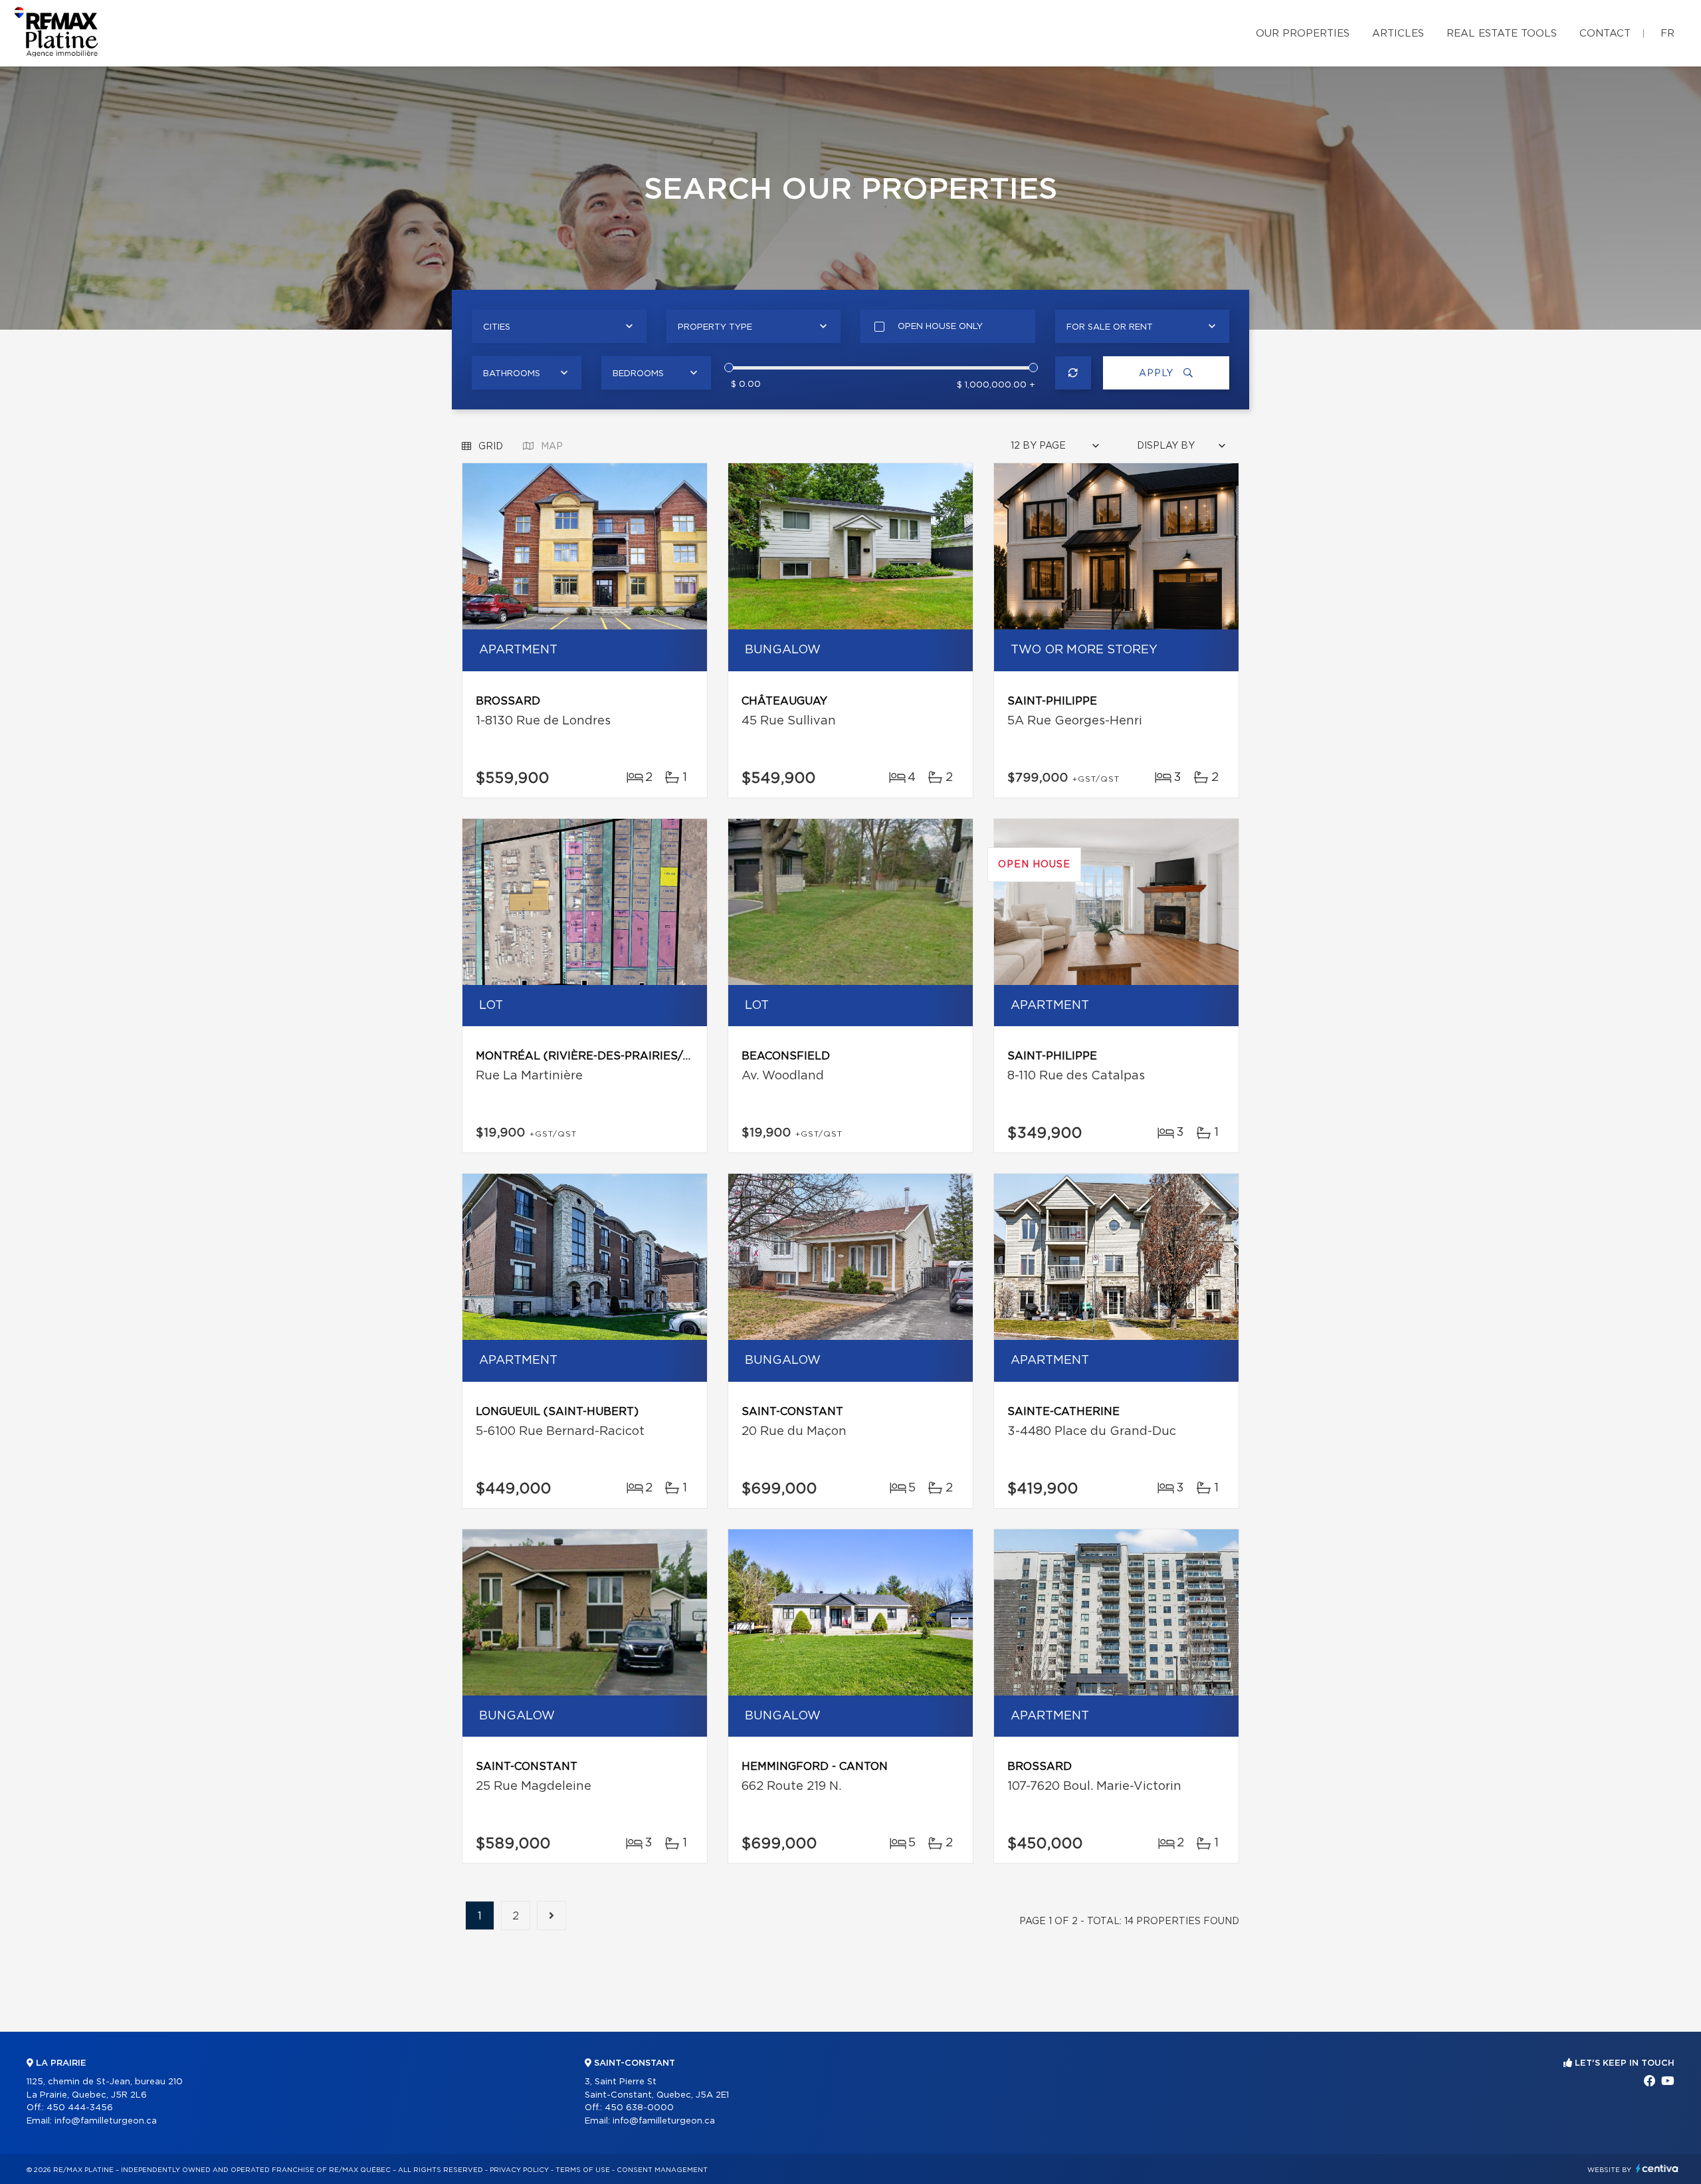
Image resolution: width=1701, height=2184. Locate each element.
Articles (1398, 34)
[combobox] (559, 326)
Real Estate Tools (1502, 34)
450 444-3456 (80, 2108)
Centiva (1657, 2168)
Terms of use (583, 2170)
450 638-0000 (639, 2108)
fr (1667, 34)
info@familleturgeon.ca (106, 2121)
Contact (1605, 34)
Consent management (662, 2170)
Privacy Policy (519, 2170)
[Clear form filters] (1073, 373)
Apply (1158, 374)
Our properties (1303, 34)
